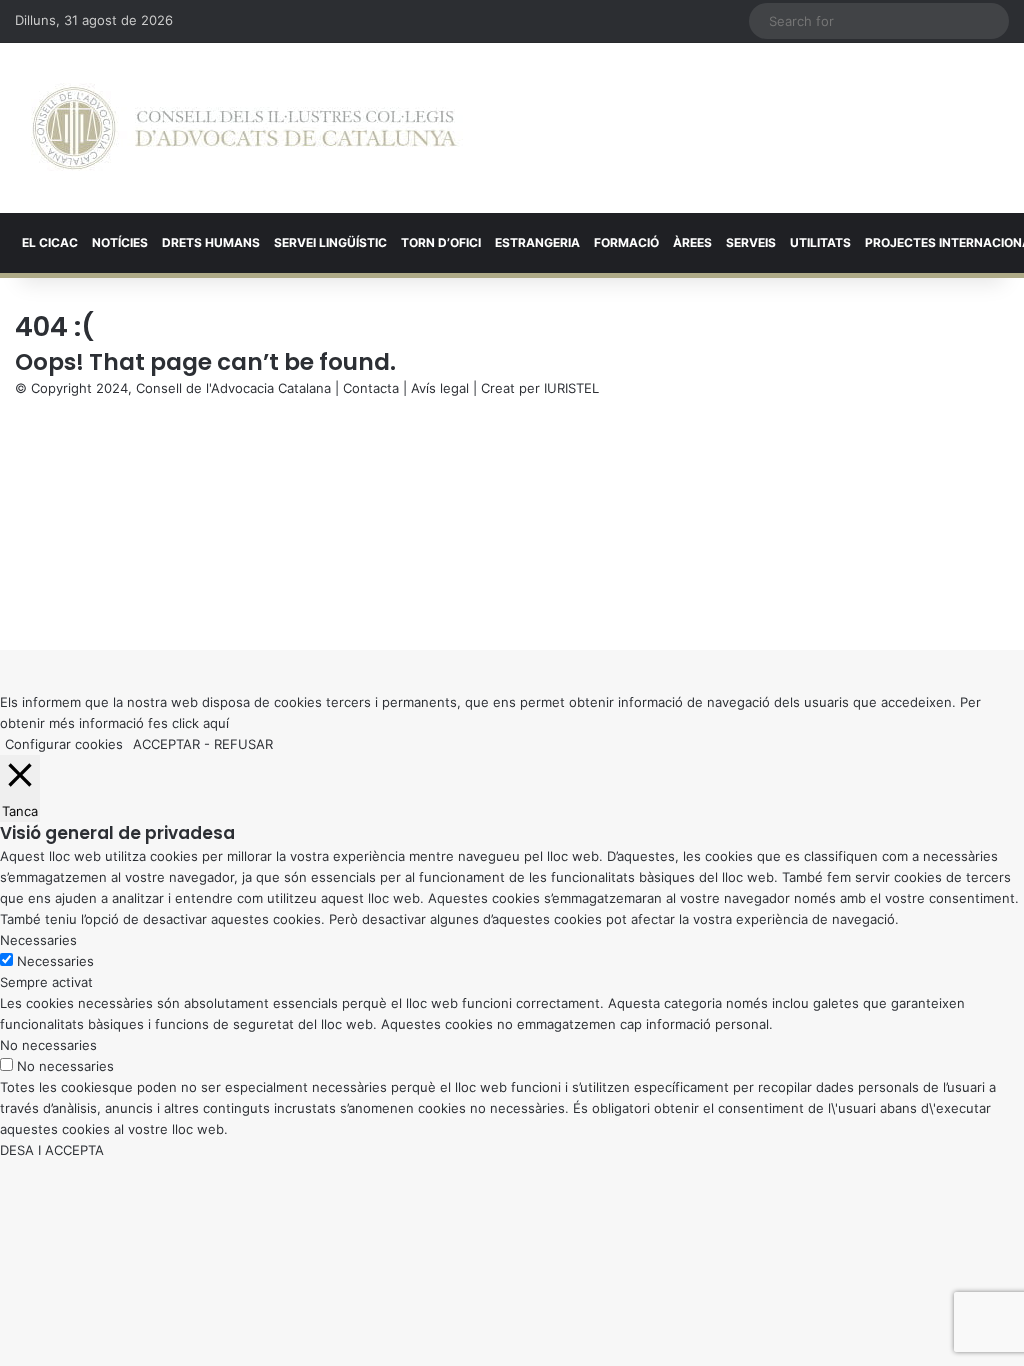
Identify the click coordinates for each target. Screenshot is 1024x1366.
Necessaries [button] (38, 940)
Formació (626, 242)
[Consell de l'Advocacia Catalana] (244, 128)
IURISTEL (571, 388)
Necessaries (55, 961)
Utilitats (820, 242)
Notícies (120, 242)
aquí (216, 723)
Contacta (371, 388)
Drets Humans (211, 242)
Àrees (692, 242)
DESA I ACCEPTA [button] (52, 1150)
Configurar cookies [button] (64, 744)
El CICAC (50, 242)
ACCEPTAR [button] (166, 744)
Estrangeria (537, 242)
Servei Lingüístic (330, 242)
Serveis (751, 242)
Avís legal (440, 388)
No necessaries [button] (48, 1045)
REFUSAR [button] (243, 744)
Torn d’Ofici (441, 242)
